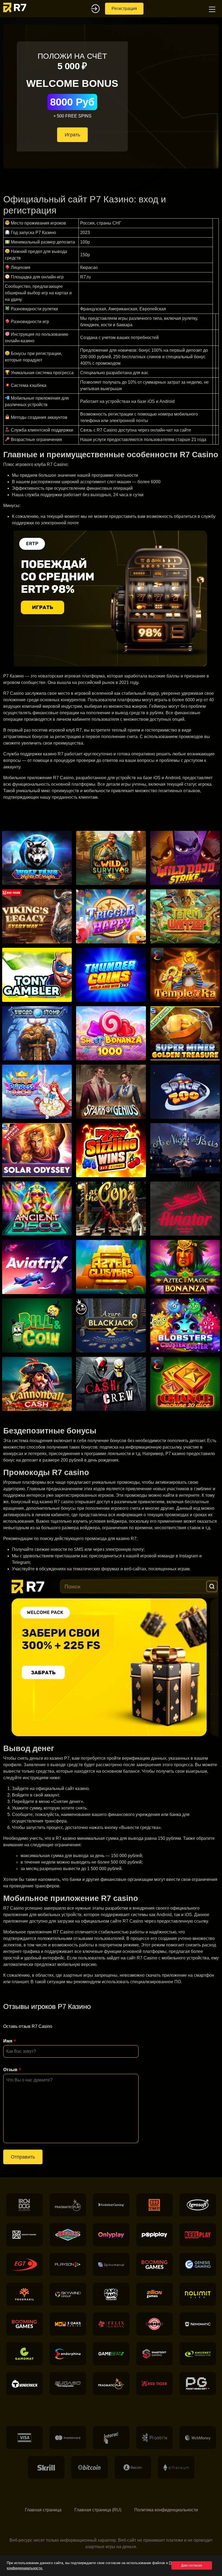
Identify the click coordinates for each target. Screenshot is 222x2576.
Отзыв (10, 2070)
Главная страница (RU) (98, 2510)
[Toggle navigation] (211, 9)
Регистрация (124, 9)
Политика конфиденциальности (166, 2510)
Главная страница (43, 2510)
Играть (72, 135)
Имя (8, 2041)
